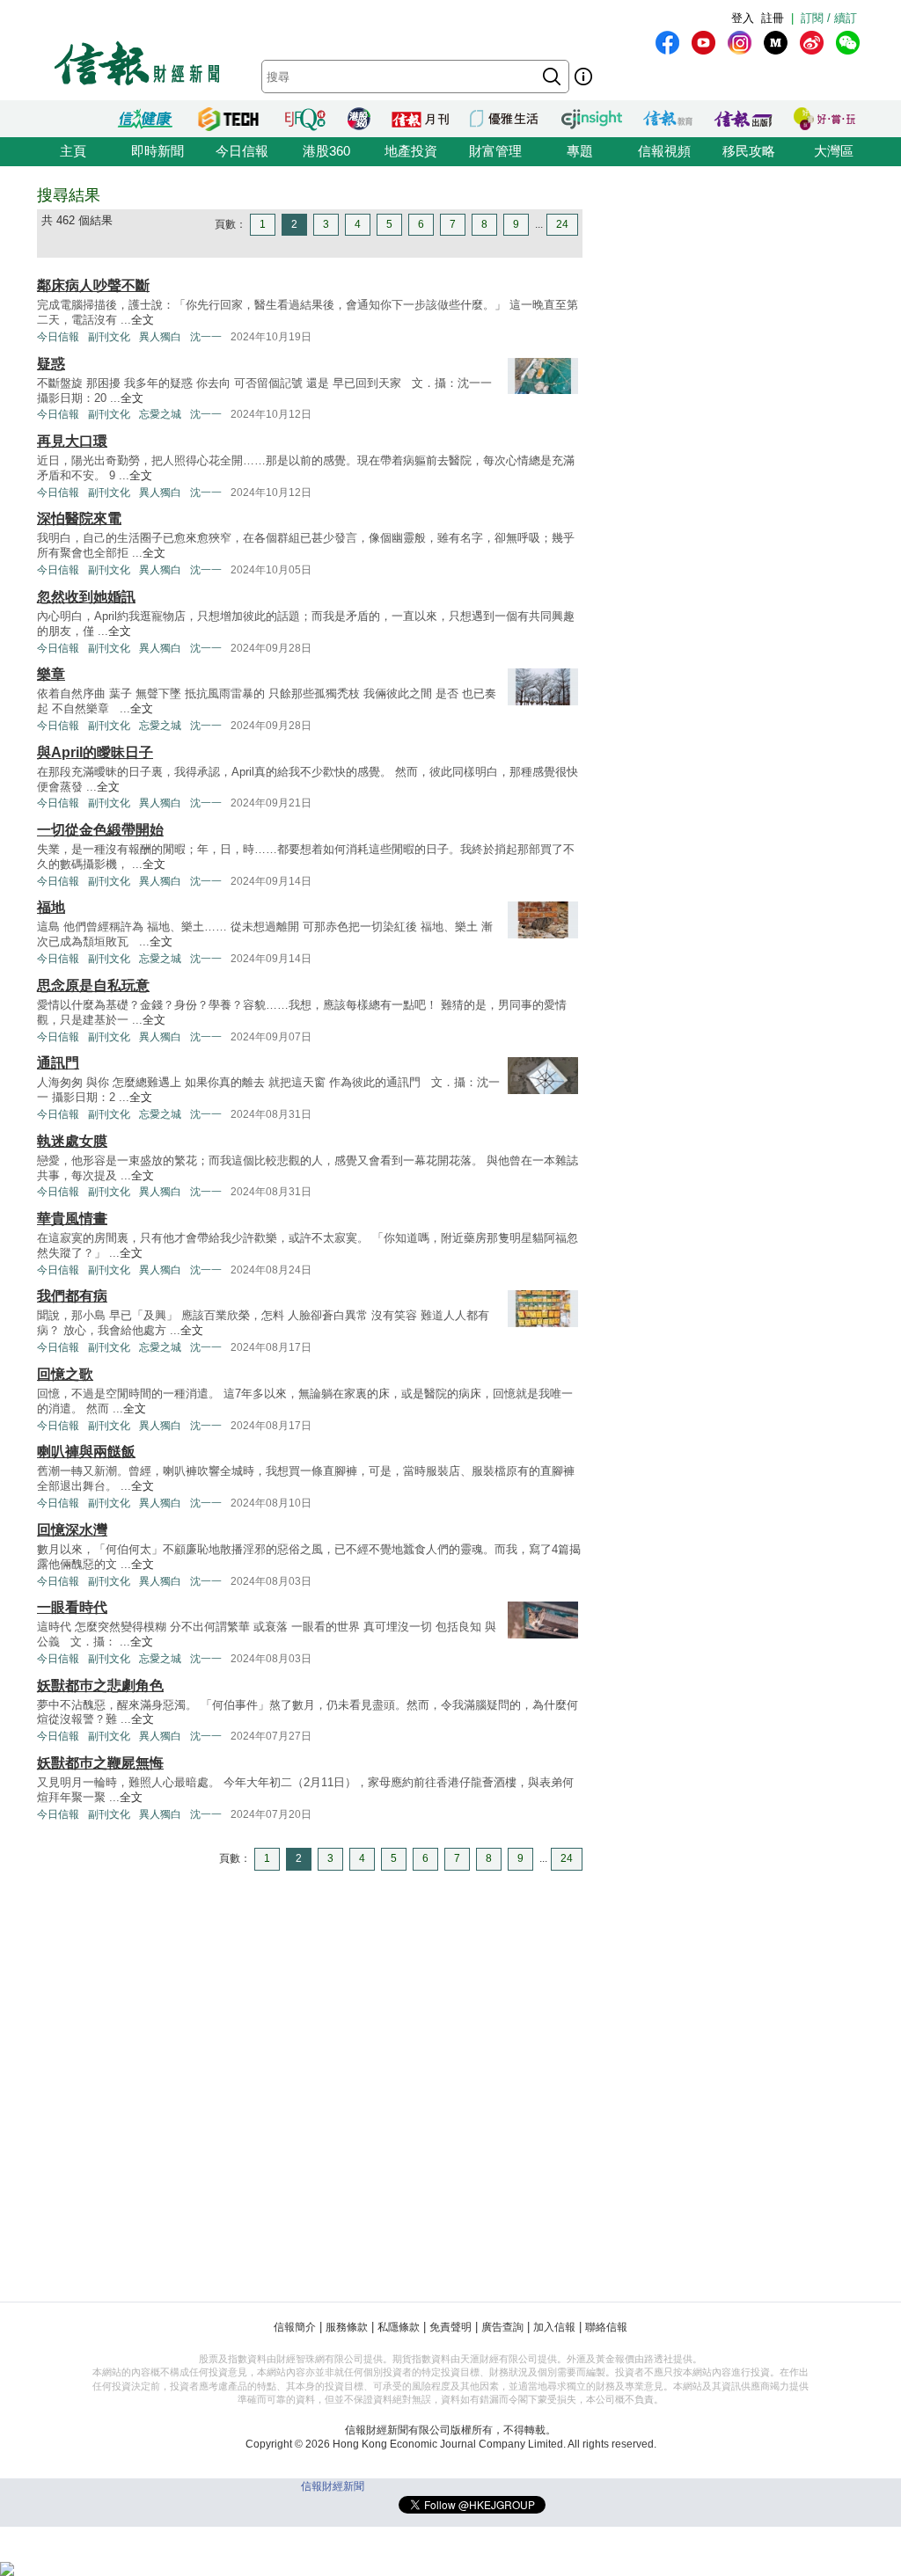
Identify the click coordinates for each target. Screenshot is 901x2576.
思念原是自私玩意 (93, 985)
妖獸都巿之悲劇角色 (100, 1686)
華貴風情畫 (72, 1219)
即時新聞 (157, 151)
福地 (51, 907)
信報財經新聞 (333, 2486)
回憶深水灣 (72, 1530)
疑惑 (51, 364)
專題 (580, 151)
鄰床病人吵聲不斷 (93, 285)
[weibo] (812, 43)
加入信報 (554, 2327)
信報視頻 (664, 151)
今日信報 (242, 151)
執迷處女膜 (72, 1141)
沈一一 (206, 337)
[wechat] (848, 43)
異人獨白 (160, 337)
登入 (743, 18)
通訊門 (58, 1063)
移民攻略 (749, 151)
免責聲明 (450, 2327)
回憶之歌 (65, 1374)
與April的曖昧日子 (95, 752)
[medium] (776, 43)
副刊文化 (109, 337)
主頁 (73, 151)
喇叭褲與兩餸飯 (86, 1452)
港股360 (326, 151)
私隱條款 (399, 2327)
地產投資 (411, 151)
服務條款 (347, 2327)
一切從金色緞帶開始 (100, 830)
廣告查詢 (502, 2327)
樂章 (51, 674)
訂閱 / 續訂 (829, 18)
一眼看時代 (72, 1607)
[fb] (667, 43)
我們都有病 (72, 1296)
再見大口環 (72, 441)
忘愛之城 (160, 414)
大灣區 (834, 151)
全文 (143, 320)
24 (562, 224)
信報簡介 (295, 2327)
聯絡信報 (606, 2327)
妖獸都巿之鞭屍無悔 (100, 1763)
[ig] (740, 43)
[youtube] (703, 43)
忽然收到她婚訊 (86, 597)
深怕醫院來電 (79, 518)
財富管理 (495, 151)
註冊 (773, 18)
